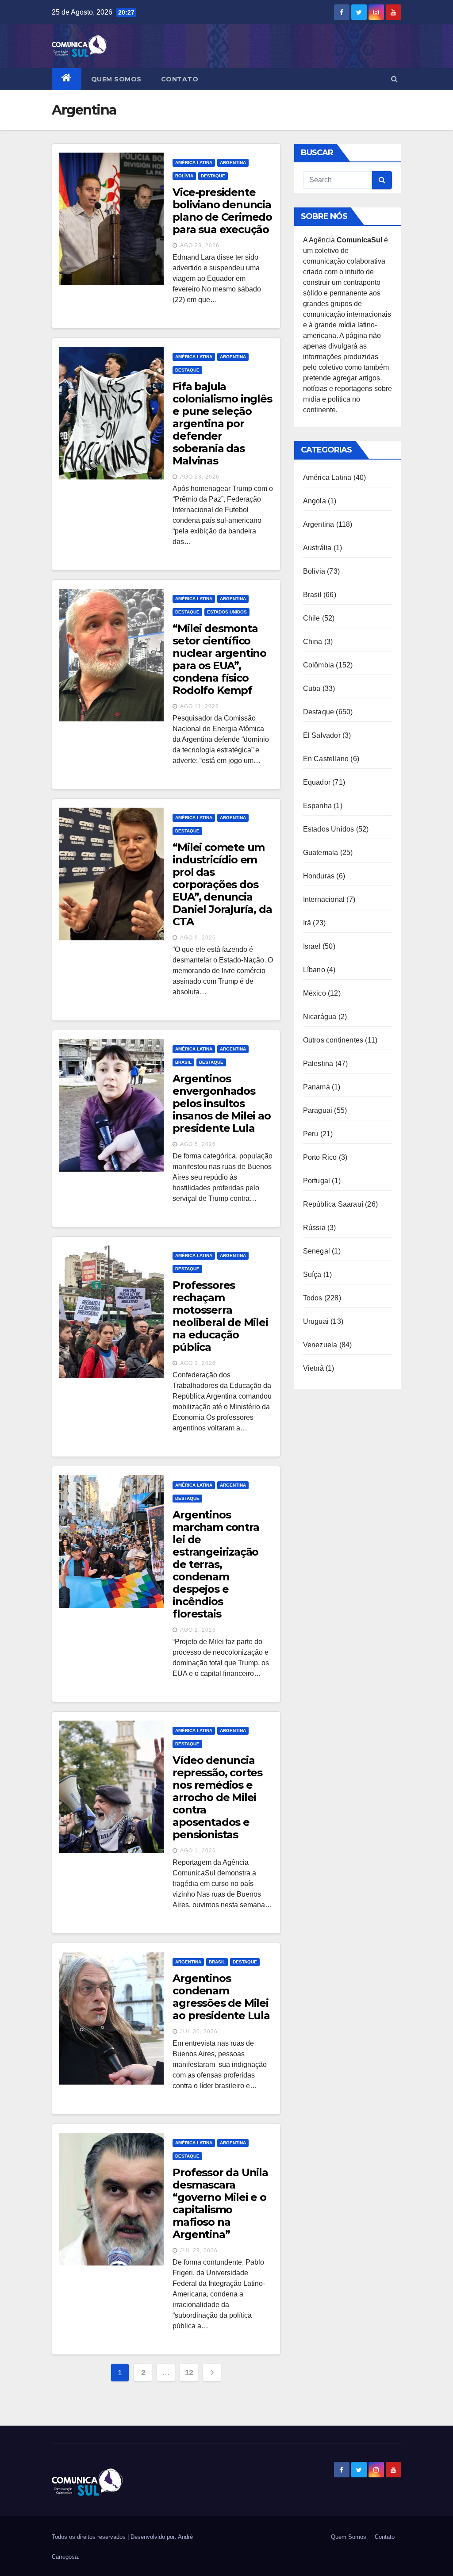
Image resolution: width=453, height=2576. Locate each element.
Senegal (317, 1251)
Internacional (324, 899)
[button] (394, 79)
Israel (312, 946)
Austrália (317, 548)
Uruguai (316, 1321)
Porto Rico (320, 1157)
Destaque (213, 176)
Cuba (312, 688)
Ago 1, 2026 (198, 1851)
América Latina (194, 163)
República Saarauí (333, 1204)
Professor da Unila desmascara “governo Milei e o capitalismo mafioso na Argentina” (220, 2203)
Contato (180, 79)
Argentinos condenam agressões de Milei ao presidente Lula (221, 1997)
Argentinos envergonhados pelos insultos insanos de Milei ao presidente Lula (221, 1103)
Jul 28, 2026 (199, 2250)
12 (189, 2373)
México (315, 993)
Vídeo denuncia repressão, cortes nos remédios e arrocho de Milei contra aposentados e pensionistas (217, 1797)
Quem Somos (116, 79)
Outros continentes (333, 1040)
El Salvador (322, 735)
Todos (313, 1298)
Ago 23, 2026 (200, 245)
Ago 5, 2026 (198, 1144)
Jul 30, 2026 (199, 2032)
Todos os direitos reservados (90, 2537)
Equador (317, 782)
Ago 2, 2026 (198, 1630)
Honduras (319, 876)
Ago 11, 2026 (200, 706)
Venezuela (320, 1345)
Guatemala (321, 853)
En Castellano (326, 759)
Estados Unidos (227, 612)
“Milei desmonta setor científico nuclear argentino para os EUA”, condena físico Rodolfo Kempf (219, 659)
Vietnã (313, 1368)
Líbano (314, 970)
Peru (311, 1134)
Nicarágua (320, 1017)
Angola (315, 501)
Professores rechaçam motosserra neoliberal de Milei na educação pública (220, 1316)
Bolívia (184, 176)
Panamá (317, 1087)
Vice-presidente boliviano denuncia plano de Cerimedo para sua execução (222, 211)
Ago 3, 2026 (198, 1363)
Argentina (233, 163)
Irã (307, 923)
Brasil (183, 1062)
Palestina (318, 1064)
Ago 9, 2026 (198, 938)
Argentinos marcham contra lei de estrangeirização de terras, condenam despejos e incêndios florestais (216, 1564)
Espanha (317, 806)
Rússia (314, 1228)
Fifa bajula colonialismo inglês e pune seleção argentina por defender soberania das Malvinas (222, 424)
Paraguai (318, 1110)
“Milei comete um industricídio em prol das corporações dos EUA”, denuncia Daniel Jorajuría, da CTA (222, 884)
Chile (312, 618)
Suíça (312, 1275)
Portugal (317, 1181)
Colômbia (319, 665)
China (313, 642)
